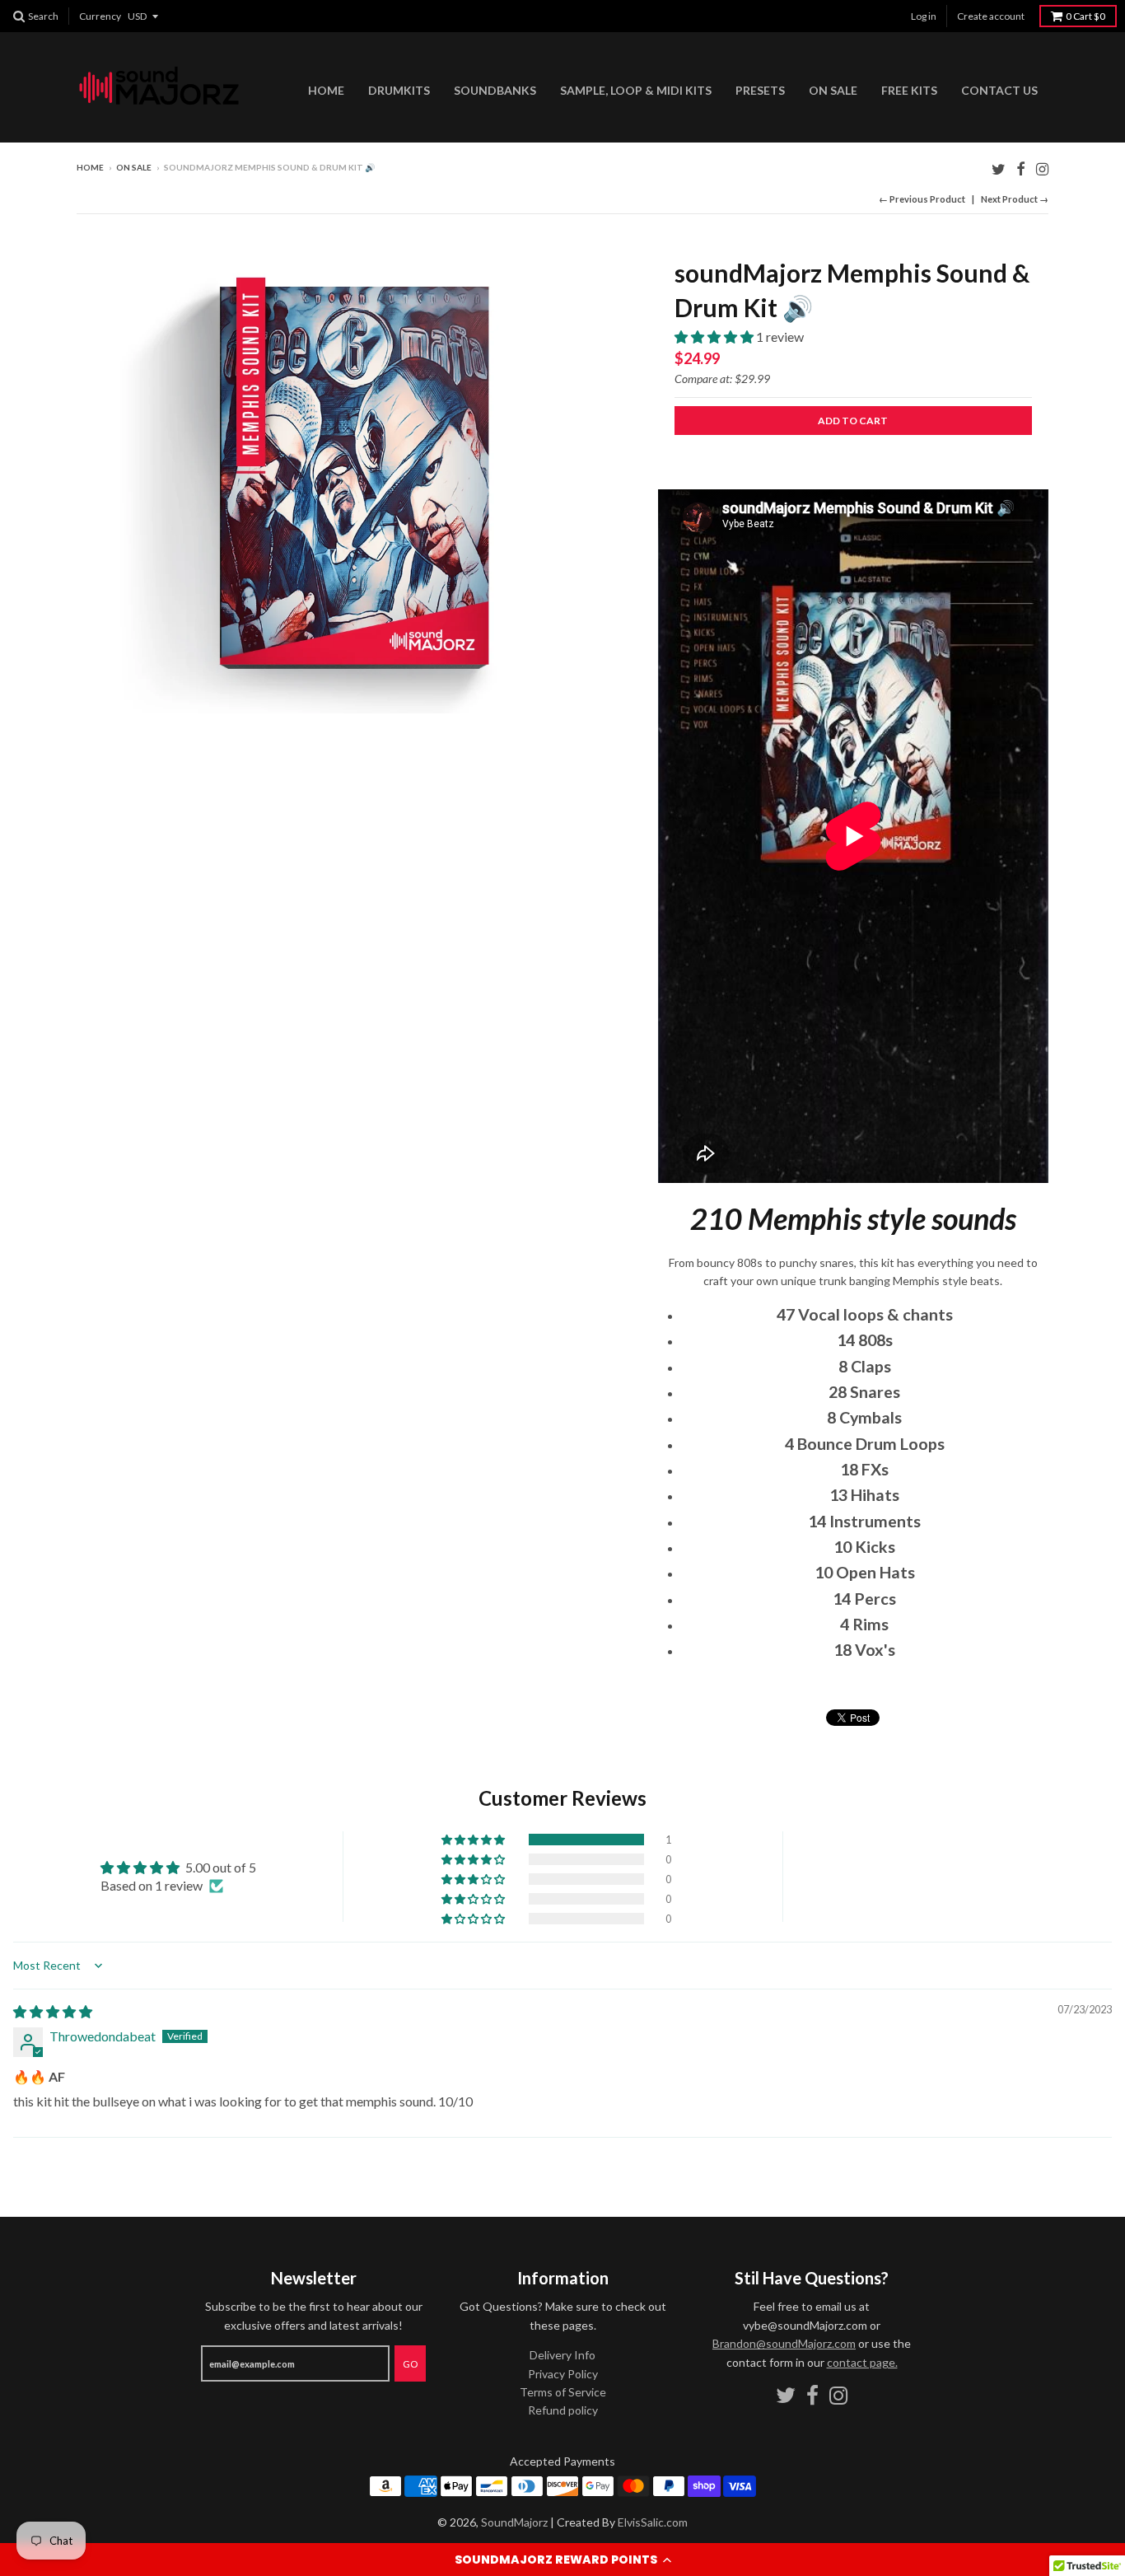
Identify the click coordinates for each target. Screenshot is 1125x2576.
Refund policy (563, 2410)
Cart (1085, 16)
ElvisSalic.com (653, 2522)
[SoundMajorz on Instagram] (1042, 168)
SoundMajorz (514, 2522)
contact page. (862, 2362)
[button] (562, 2560)
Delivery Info (562, 2355)
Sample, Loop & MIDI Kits (636, 90)
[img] (53, 2011)
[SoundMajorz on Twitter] (999, 168)
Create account (991, 16)
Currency (100, 16)
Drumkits (399, 90)
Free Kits (909, 90)
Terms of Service (563, 2392)
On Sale (833, 90)
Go (410, 2364)
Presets (760, 90)
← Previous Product (922, 199)
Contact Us (999, 90)
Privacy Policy (563, 2374)
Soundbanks (495, 90)
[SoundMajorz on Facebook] (1021, 168)
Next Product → (1015, 199)
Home (326, 90)
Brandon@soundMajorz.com (784, 2343)
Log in (924, 16)
